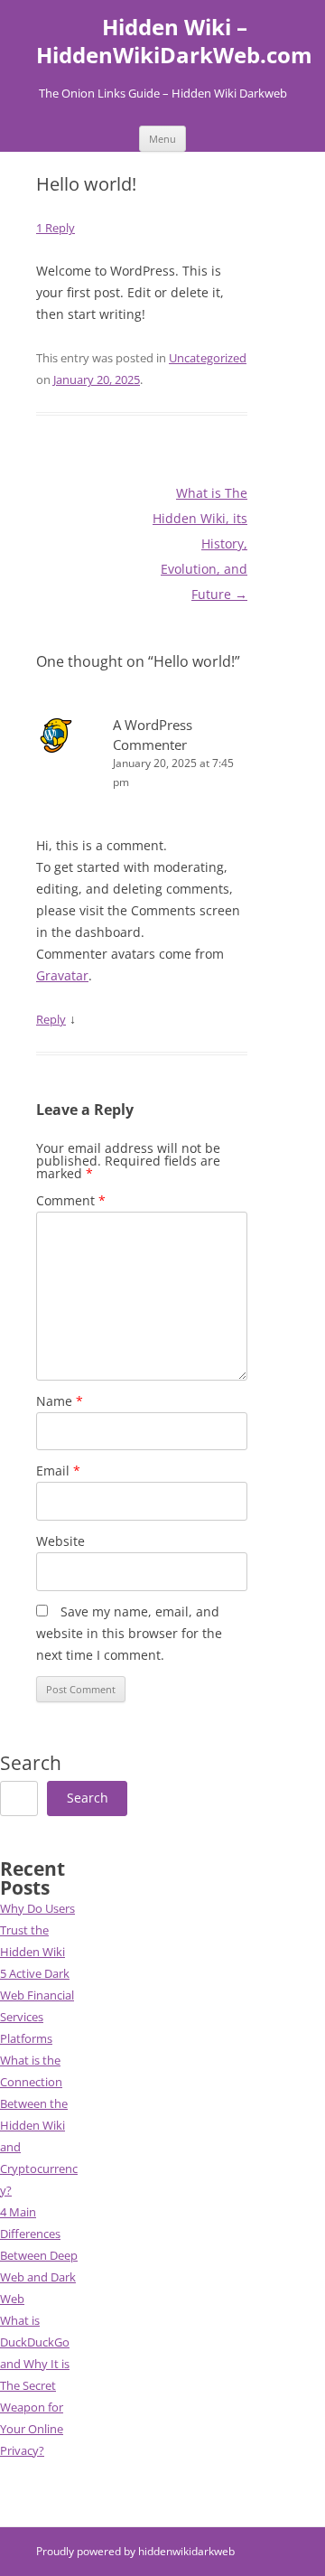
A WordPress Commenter (153, 734)
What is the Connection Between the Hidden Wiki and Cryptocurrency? (39, 2125)
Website (60, 1541)
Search (31, 1763)
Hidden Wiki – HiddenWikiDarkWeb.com (174, 42)
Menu (162, 139)
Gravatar (62, 975)
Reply (51, 1019)
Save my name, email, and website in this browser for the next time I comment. (129, 1633)
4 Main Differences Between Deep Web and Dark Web (39, 2255)
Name (60, 1401)
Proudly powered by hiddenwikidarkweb (135, 2551)
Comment (71, 1200)
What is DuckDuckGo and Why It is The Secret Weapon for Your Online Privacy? (35, 2385)
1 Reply (56, 228)
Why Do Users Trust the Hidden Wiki (37, 1930)
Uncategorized (208, 358)
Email (58, 1471)
